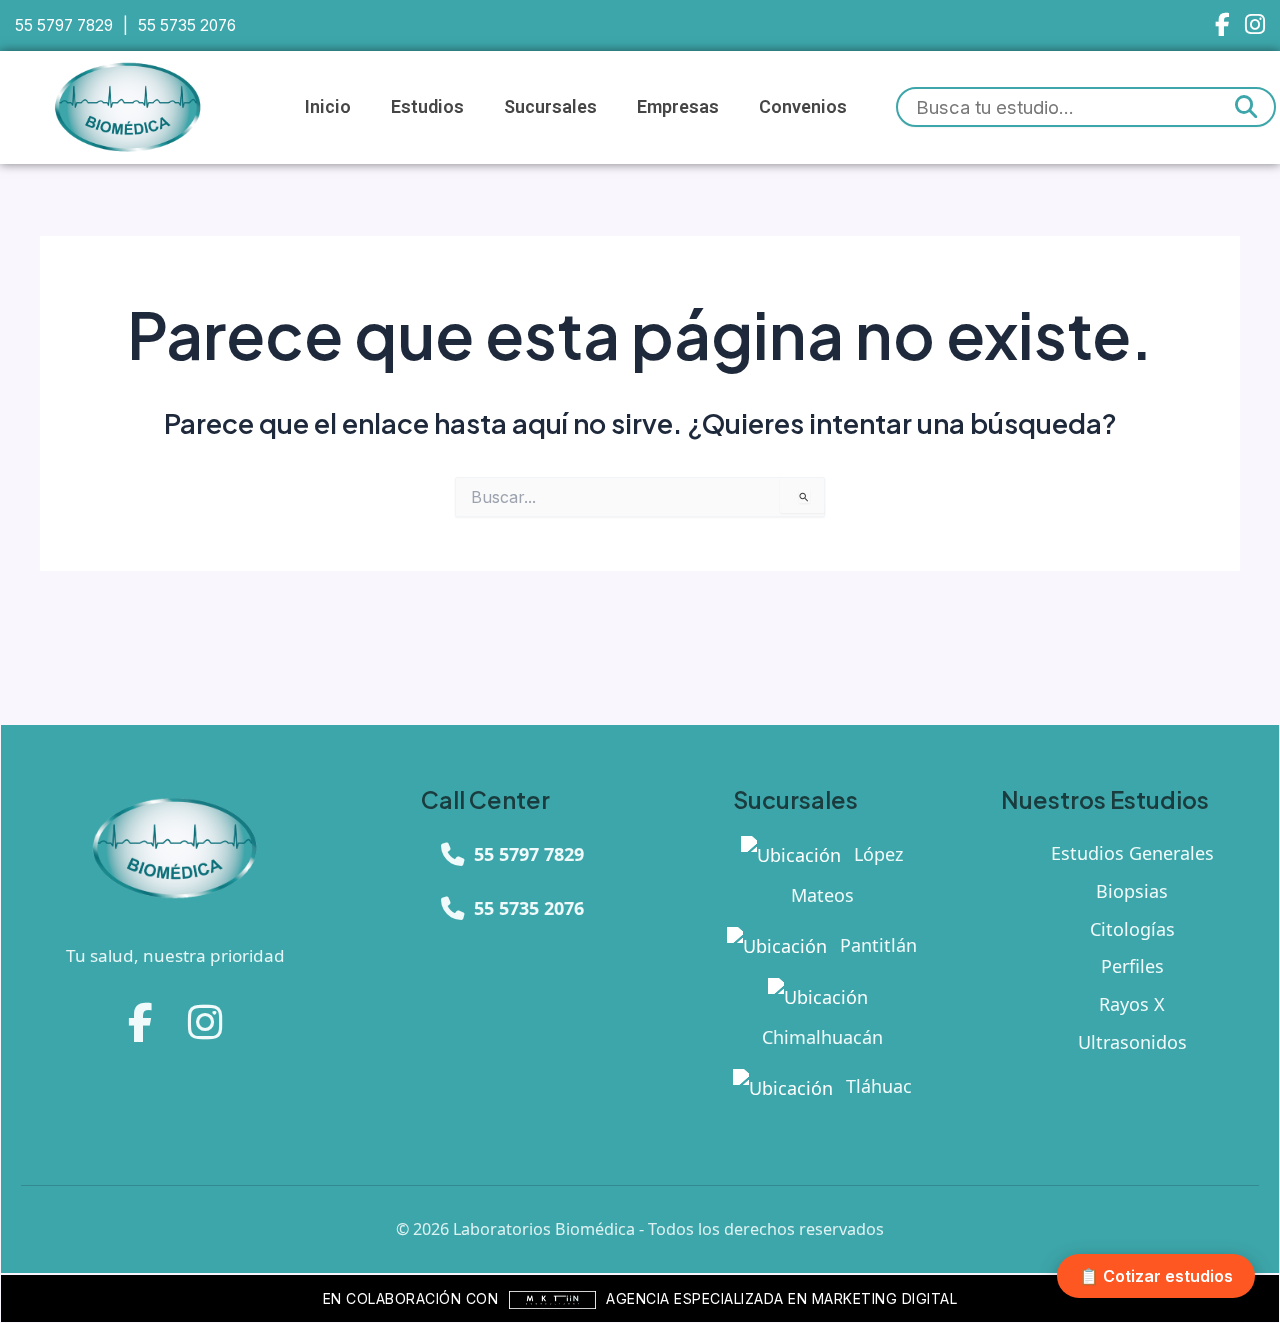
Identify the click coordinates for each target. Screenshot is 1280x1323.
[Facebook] (1222, 25)
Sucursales (550, 106)
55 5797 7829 (64, 25)
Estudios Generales (1132, 853)
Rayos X (1132, 1004)
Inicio (328, 106)
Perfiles (1132, 966)
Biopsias (1132, 891)
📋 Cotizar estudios (1156, 1276)
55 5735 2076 (187, 25)
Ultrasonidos (1132, 1042)
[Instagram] (1255, 25)
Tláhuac (876, 1086)
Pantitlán (876, 945)
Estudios (427, 106)
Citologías (1132, 929)
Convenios (803, 106)
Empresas (678, 106)
